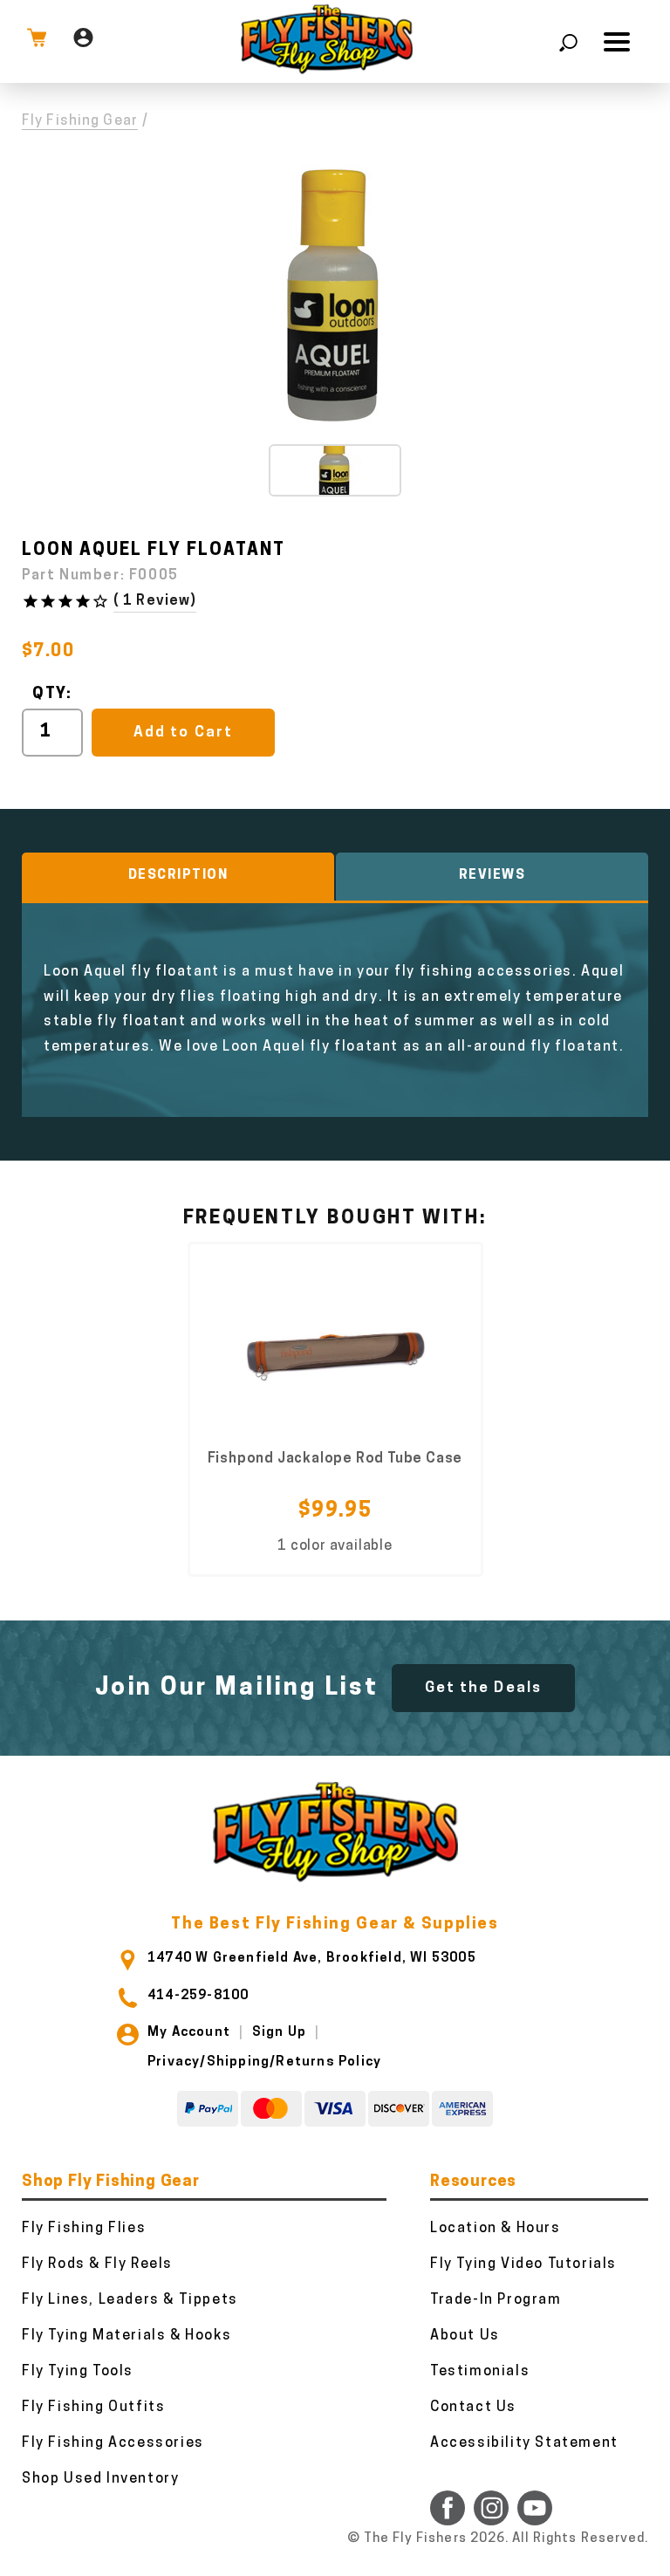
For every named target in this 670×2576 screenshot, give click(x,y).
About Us (465, 2336)
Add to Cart (183, 733)
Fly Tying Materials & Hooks (126, 2336)
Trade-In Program (496, 2300)
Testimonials (480, 2372)
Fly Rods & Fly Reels (97, 2264)
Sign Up (279, 2033)
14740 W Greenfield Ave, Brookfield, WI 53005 (312, 1959)
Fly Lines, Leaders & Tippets (130, 2300)
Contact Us (473, 2408)
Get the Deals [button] (483, 1688)
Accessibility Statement (524, 2443)
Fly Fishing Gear (80, 121)
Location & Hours (496, 2229)
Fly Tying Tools (78, 2372)
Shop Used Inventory (100, 2479)
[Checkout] (37, 41)
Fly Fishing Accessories (113, 2443)
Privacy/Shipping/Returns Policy (264, 2062)
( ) (155, 601)
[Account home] (83, 41)
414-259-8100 (198, 1996)
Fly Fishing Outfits (93, 2408)
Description (178, 876)
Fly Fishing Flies (84, 2229)
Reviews (492, 876)
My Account (189, 2033)
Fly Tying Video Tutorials (523, 2264)
